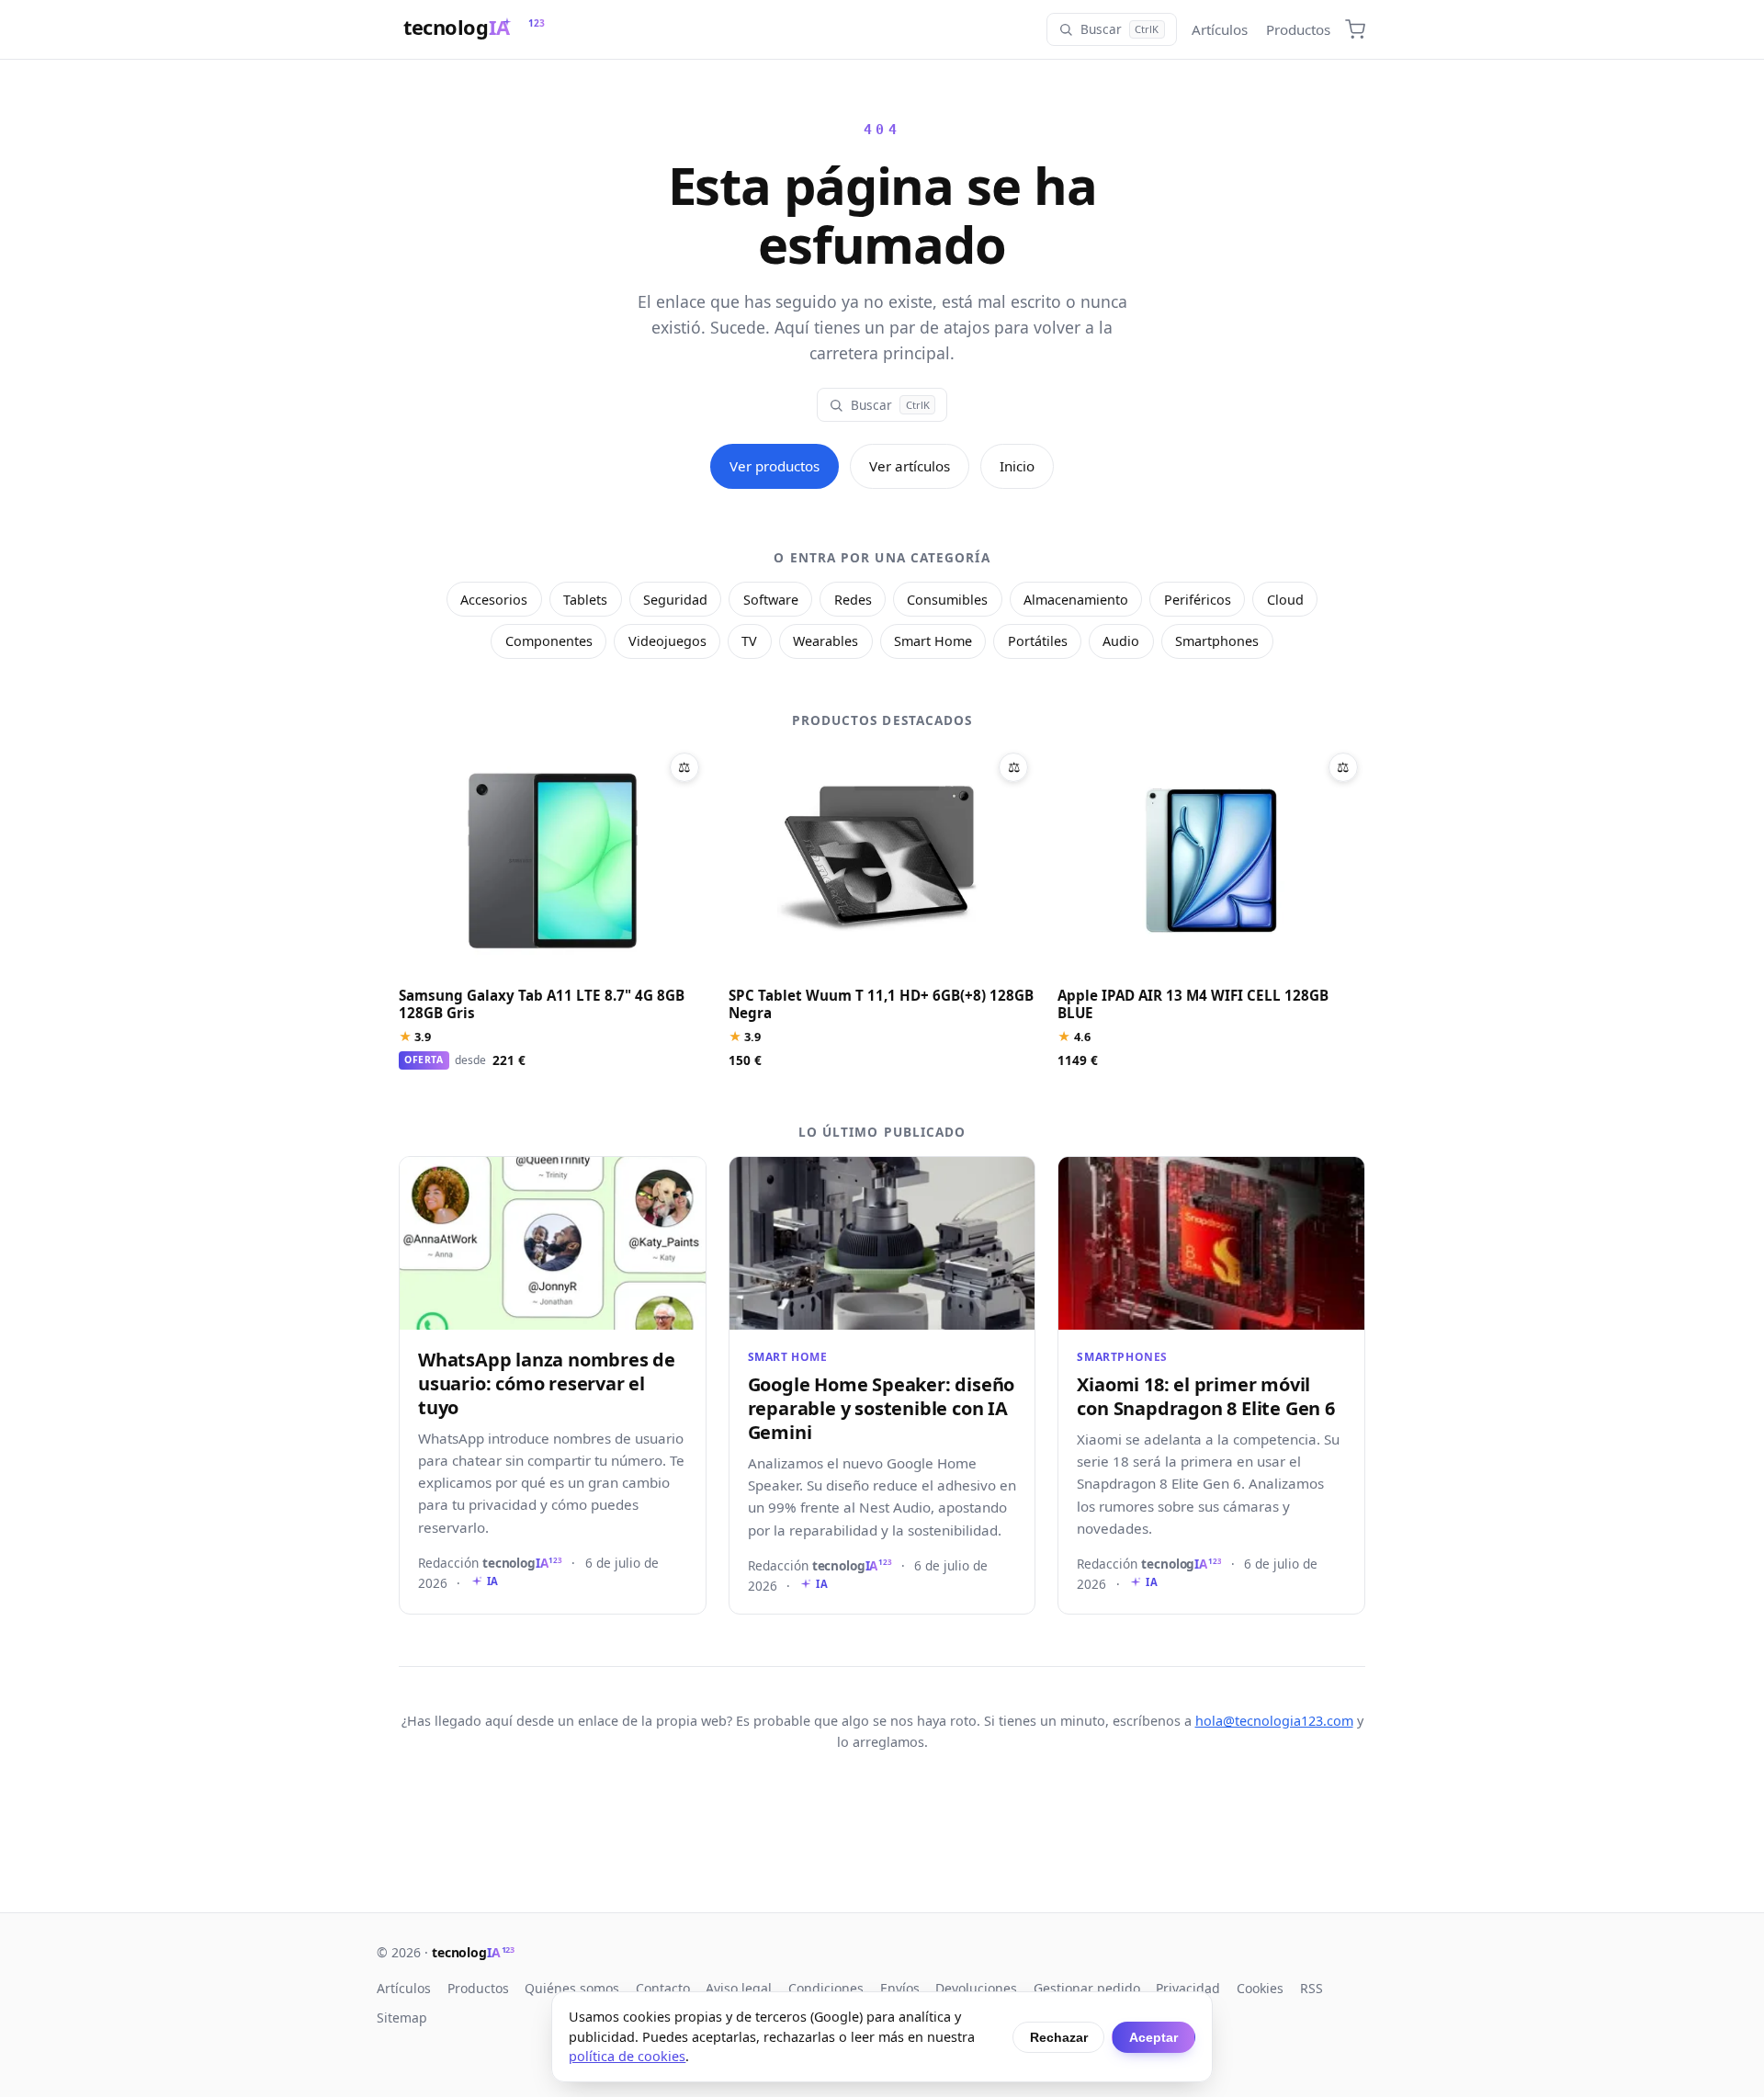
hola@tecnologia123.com (1274, 1721)
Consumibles (947, 600)
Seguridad (675, 600)
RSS (1312, 1988)
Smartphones (1217, 641)
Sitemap (402, 2018)
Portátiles (1038, 641)
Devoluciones (976, 1988)
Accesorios (494, 600)
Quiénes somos (572, 1988)
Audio (1121, 641)
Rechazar (1059, 2037)
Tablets (585, 600)
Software (771, 600)
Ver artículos (910, 466)
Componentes (549, 641)
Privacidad (1188, 1988)
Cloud (1285, 600)
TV (749, 641)
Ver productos (775, 466)
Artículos (1220, 29)
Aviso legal (739, 1988)
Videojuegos (667, 641)
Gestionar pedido (1087, 1988)
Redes (853, 600)
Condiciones (826, 1988)
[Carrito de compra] (1355, 29)
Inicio (1017, 466)
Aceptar (1153, 2037)
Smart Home (933, 641)
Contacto (663, 1988)
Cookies (1260, 1988)
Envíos (900, 1988)
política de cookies (627, 2056)
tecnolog (473, 1952)
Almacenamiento (1076, 600)
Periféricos (1198, 600)
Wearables (825, 641)
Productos (1298, 29)
